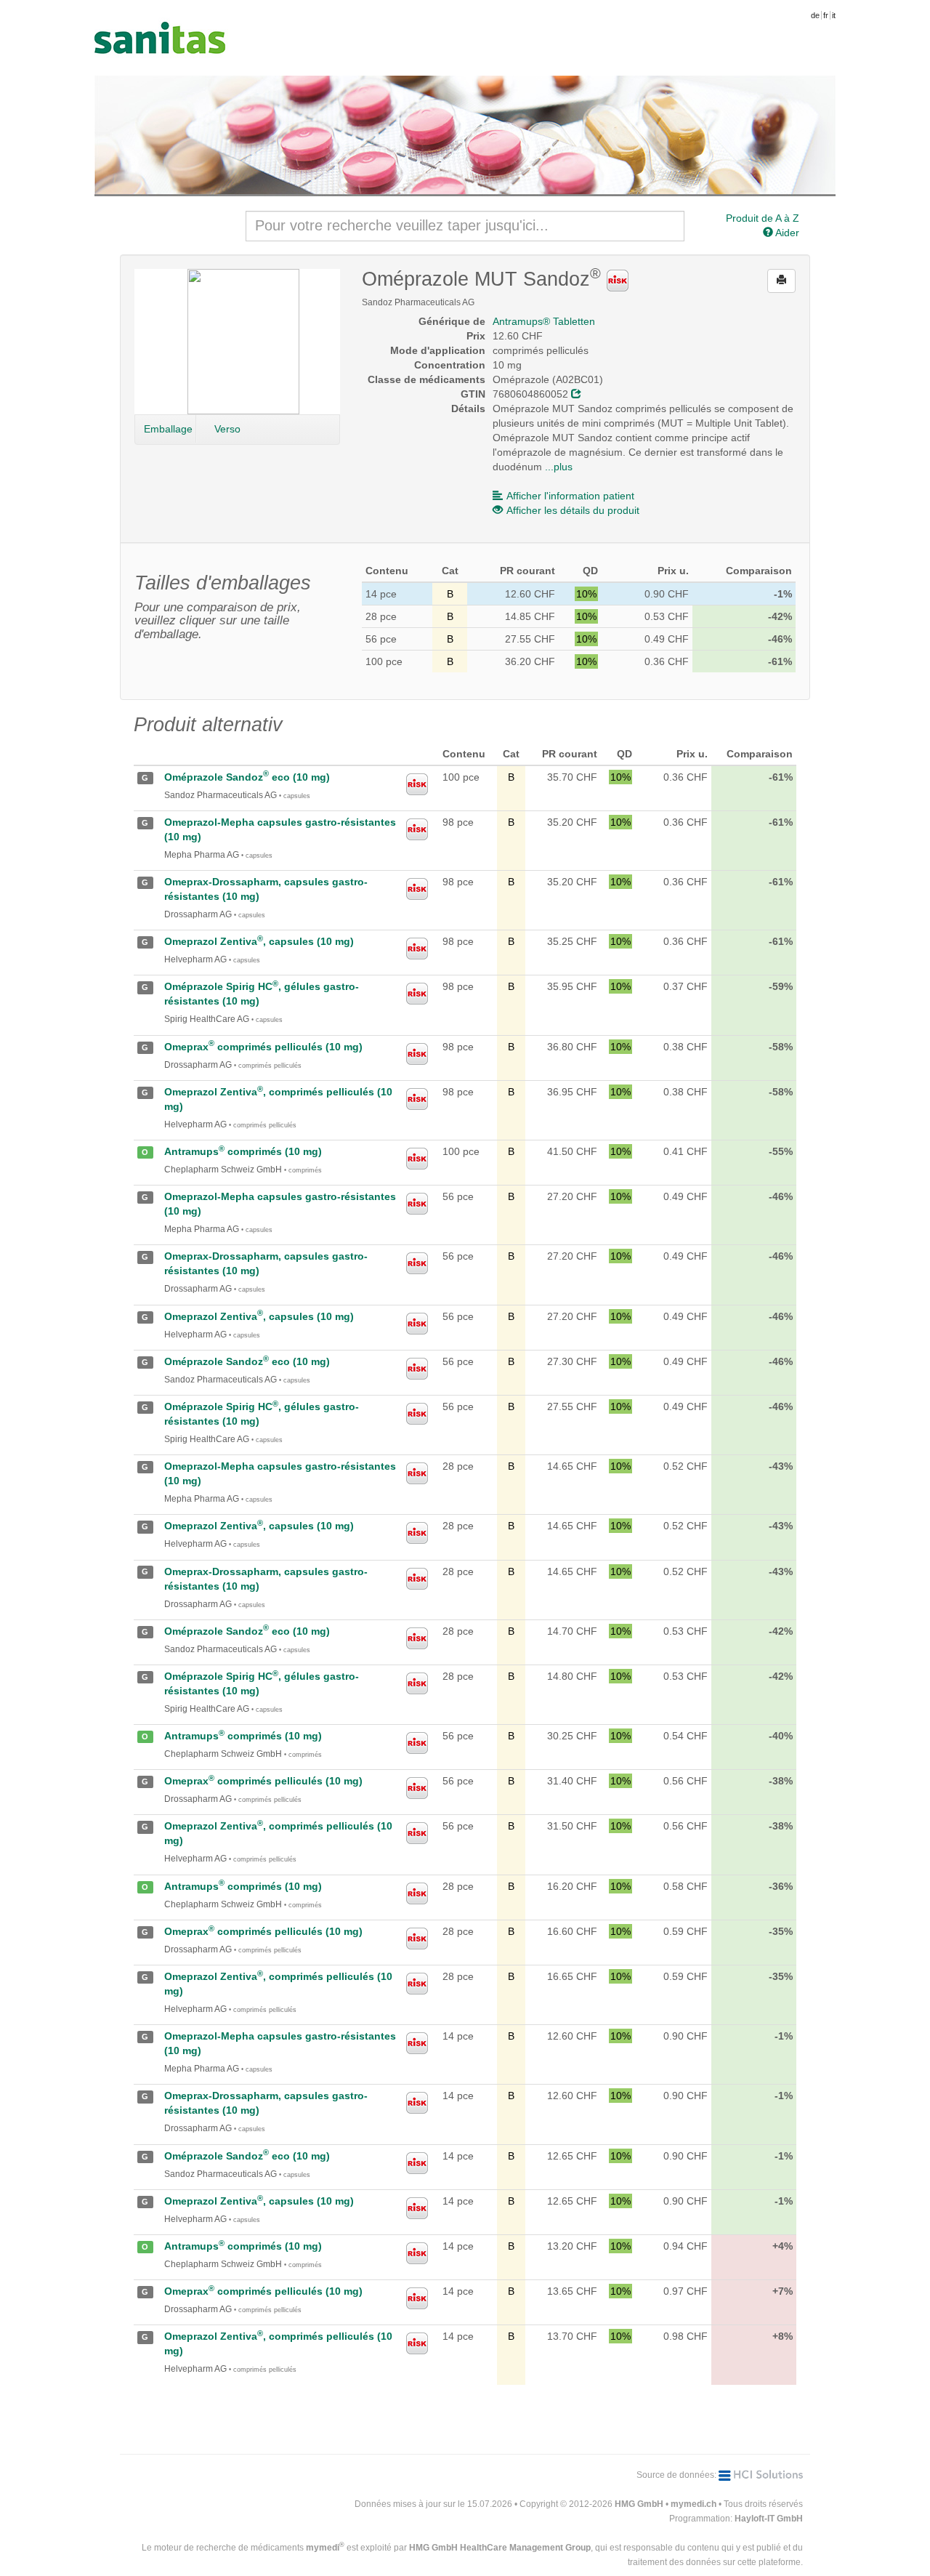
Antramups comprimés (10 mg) (243, 1151)
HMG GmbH (639, 2504)
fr (826, 15)
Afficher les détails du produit (573, 510)
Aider (786, 233)
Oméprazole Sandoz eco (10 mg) (247, 777)
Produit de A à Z (763, 218)
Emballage (168, 429)
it (834, 15)
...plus (559, 467)
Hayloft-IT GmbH (769, 2519)
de (815, 15)
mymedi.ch (694, 2504)
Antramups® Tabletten (544, 321)
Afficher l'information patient (570, 496)
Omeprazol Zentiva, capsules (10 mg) (259, 941)
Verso (227, 429)
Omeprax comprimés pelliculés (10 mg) (263, 1047)
